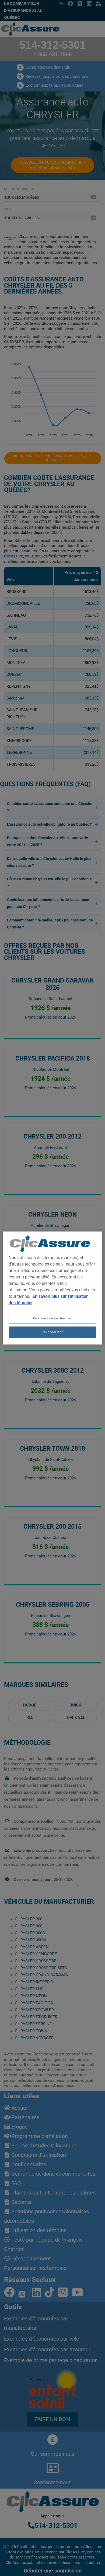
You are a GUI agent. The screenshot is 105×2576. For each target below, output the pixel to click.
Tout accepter (52, 1332)
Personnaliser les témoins (52, 1318)
